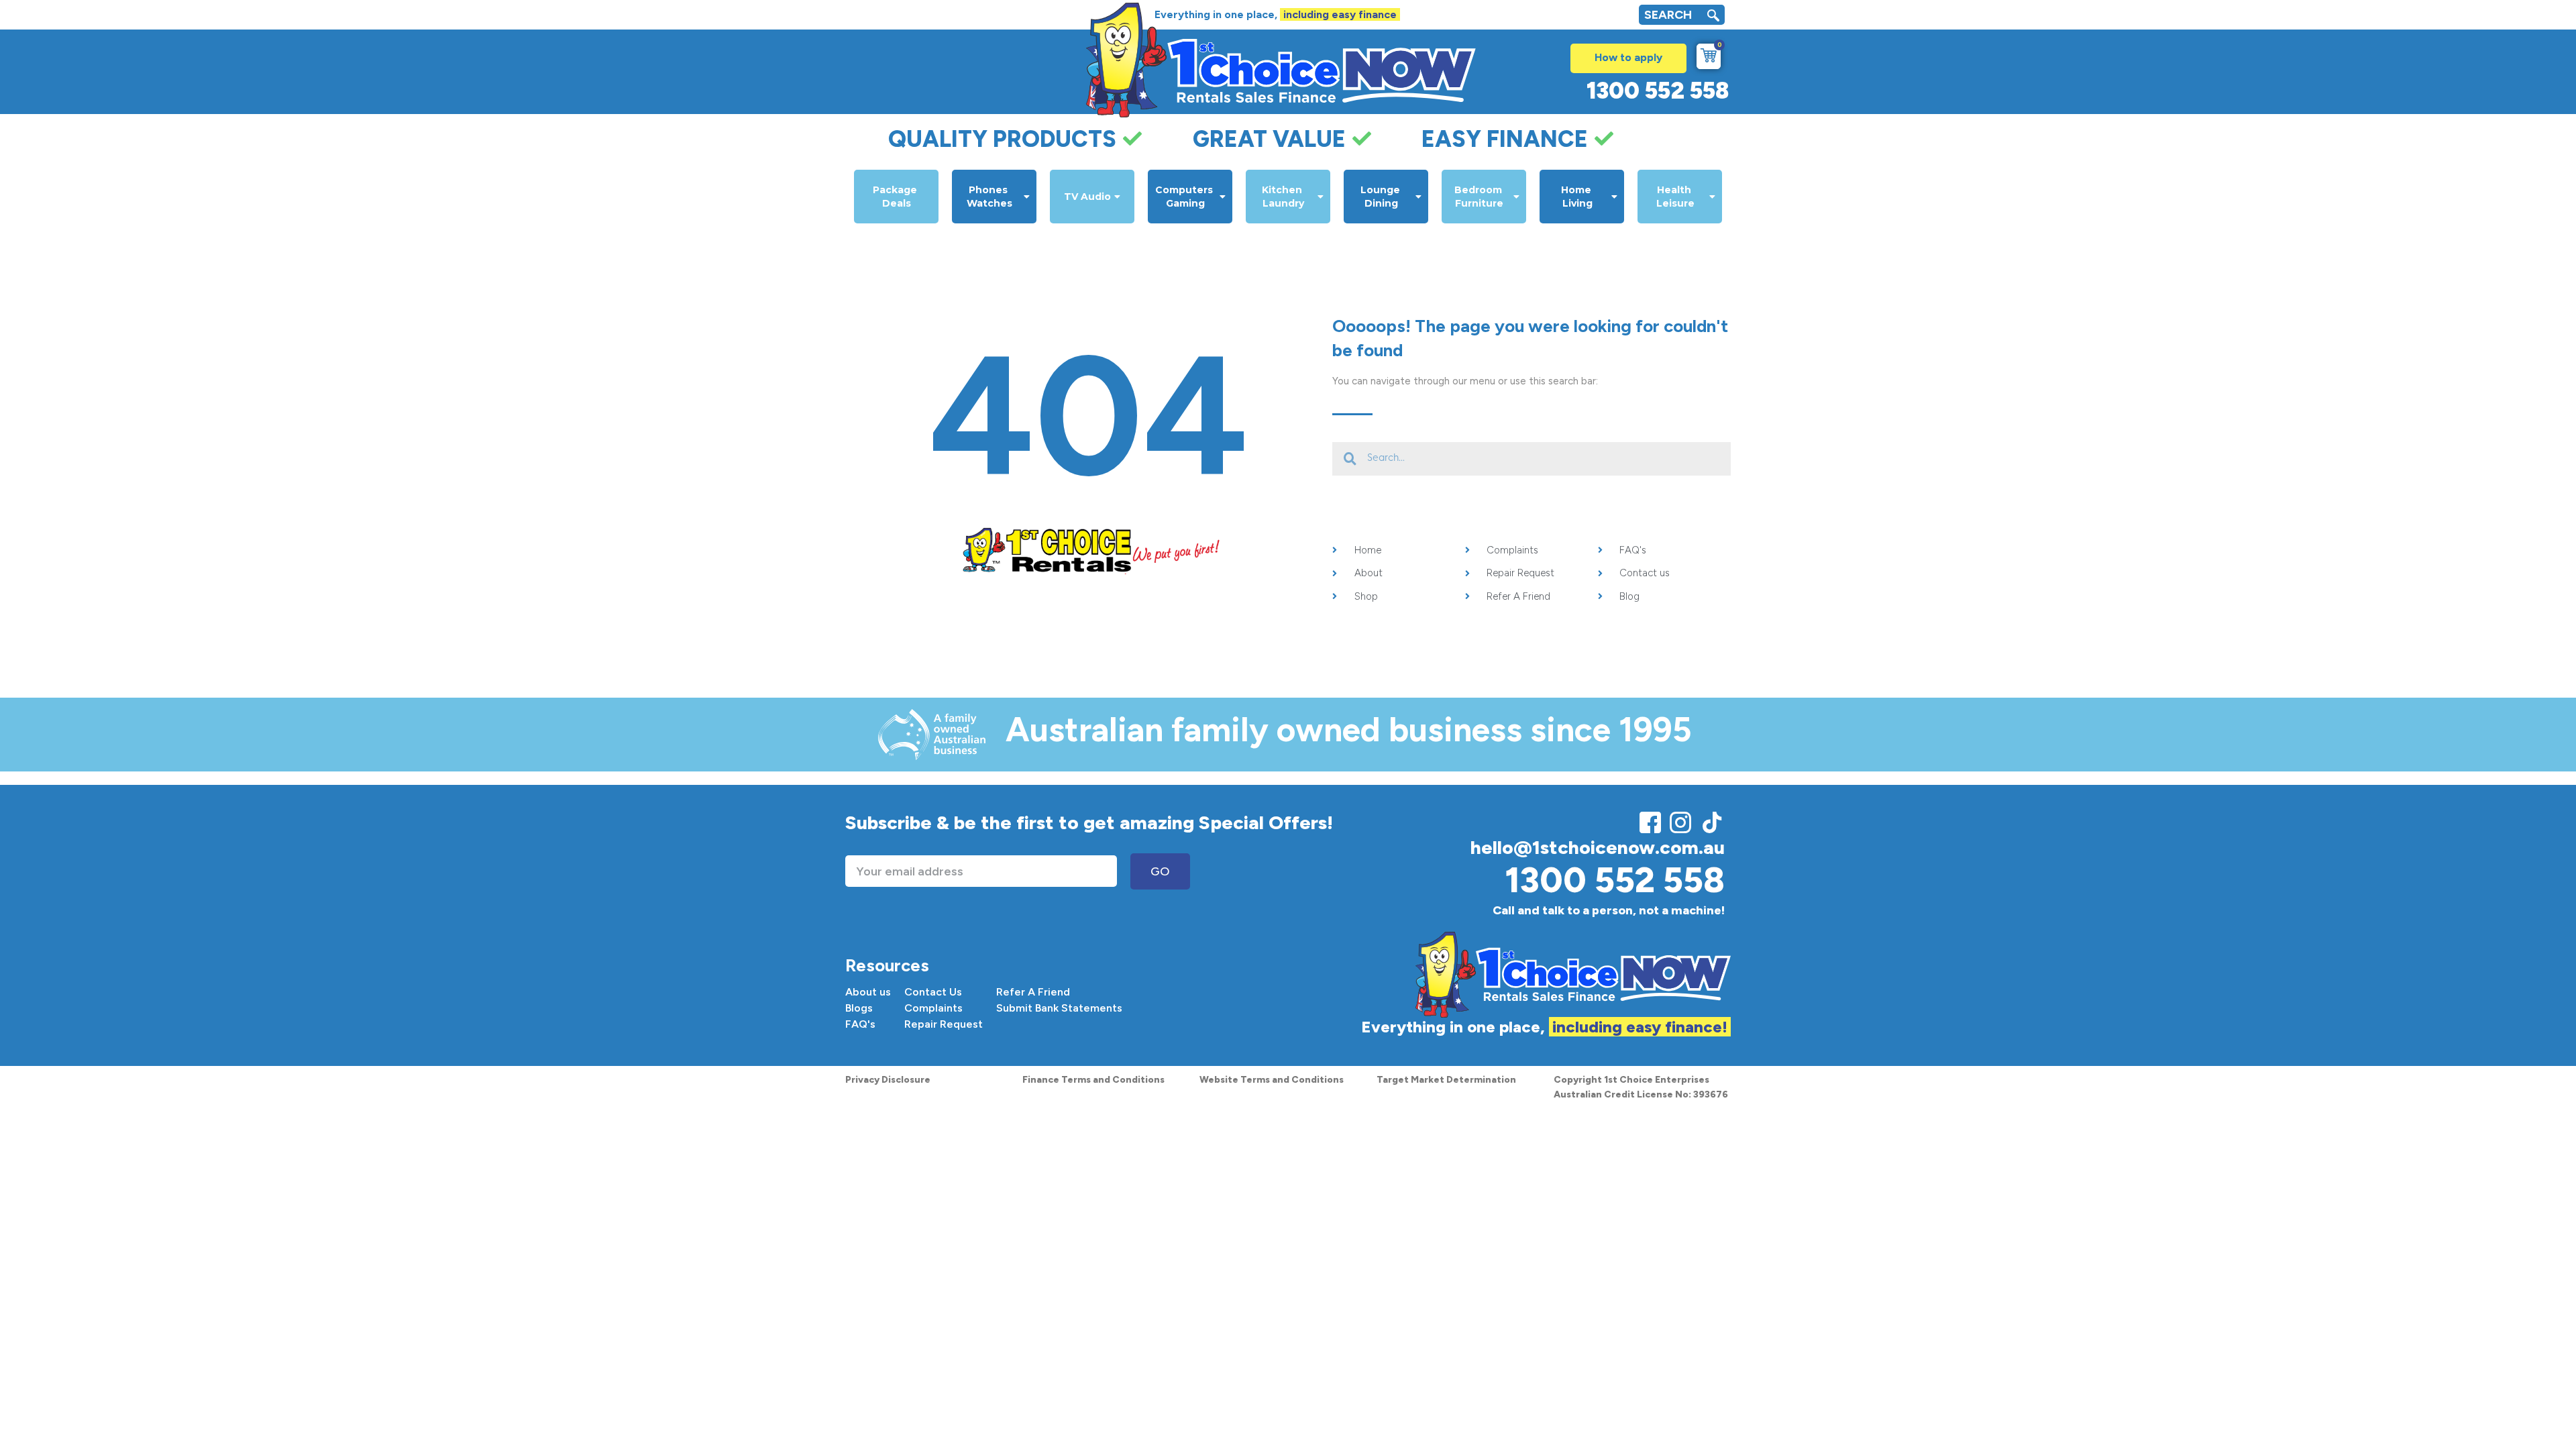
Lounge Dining (1382, 197)
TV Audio (1087, 197)
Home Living (1577, 197)
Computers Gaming (1185, 197)
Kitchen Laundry (1283, 197)
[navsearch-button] (1713, 17)
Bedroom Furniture (1480, 197)
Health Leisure (1675, 197)
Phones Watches (989, 197)
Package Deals (896, 197)
